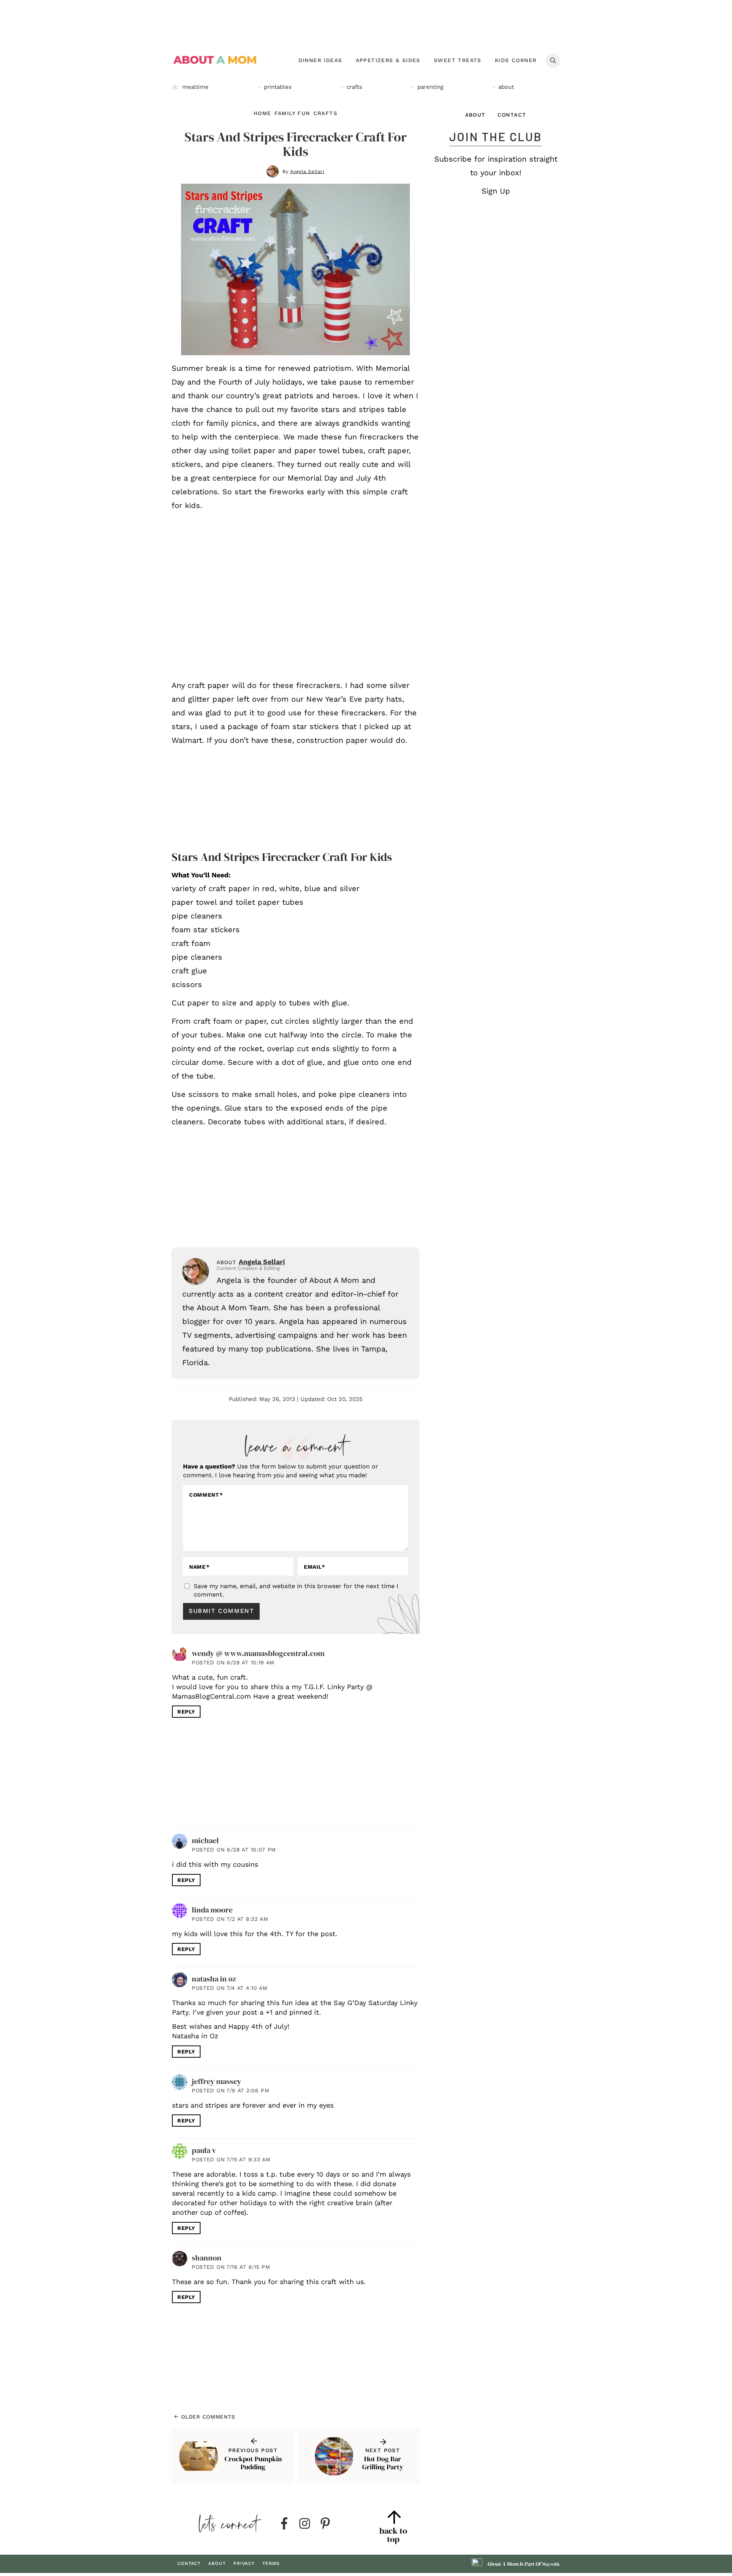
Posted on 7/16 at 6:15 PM (231, 2267)
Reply (186, 1712)
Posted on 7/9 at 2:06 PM (231, 2090)
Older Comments (207, 2417)
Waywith (550, 2564)
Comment (206, 1495)
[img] (284, 2524)
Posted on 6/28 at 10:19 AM (233, 1662)
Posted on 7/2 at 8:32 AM (230, 1919)
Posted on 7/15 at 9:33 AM (231, 2159)
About (475, 115)
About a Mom (215, 60)
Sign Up (496, 191)
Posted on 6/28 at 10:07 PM (234, 1850)
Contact (512, 115)
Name (199, 1567)
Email (315, 1567)
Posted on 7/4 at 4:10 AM (230, 1988)
